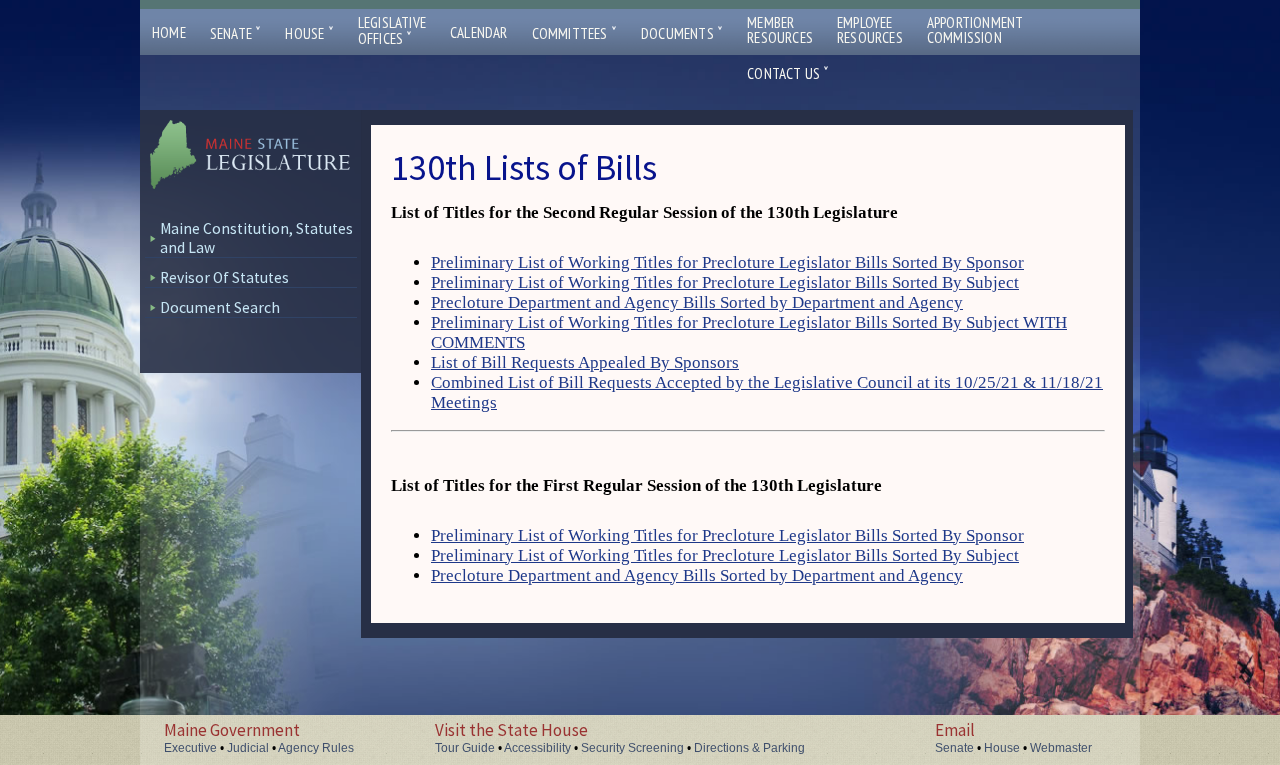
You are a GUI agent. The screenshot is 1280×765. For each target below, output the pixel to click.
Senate (236, 33)
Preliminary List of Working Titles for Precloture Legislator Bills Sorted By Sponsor (727, 262)
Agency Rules (316, 748)
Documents (682, 33)
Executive (190, 748)
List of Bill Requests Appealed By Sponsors (585, 362)
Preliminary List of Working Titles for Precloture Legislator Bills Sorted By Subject (725, 282)
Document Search (220, 307)
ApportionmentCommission (975, 30)
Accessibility (537, 748)
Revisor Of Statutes (224, 277)
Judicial (248, 748)
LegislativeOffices (392, 31)
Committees (574, 33)
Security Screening (632, 748)
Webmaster (1061, 748)
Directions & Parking (749, 748)
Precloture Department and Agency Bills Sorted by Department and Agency (697, 302)
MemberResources (780, 30)
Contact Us (788, 73)
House (309, 33)
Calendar (479, 32)
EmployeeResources (870, 30)
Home (169, 32)
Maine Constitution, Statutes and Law (256, 238)
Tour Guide (465, 748)
